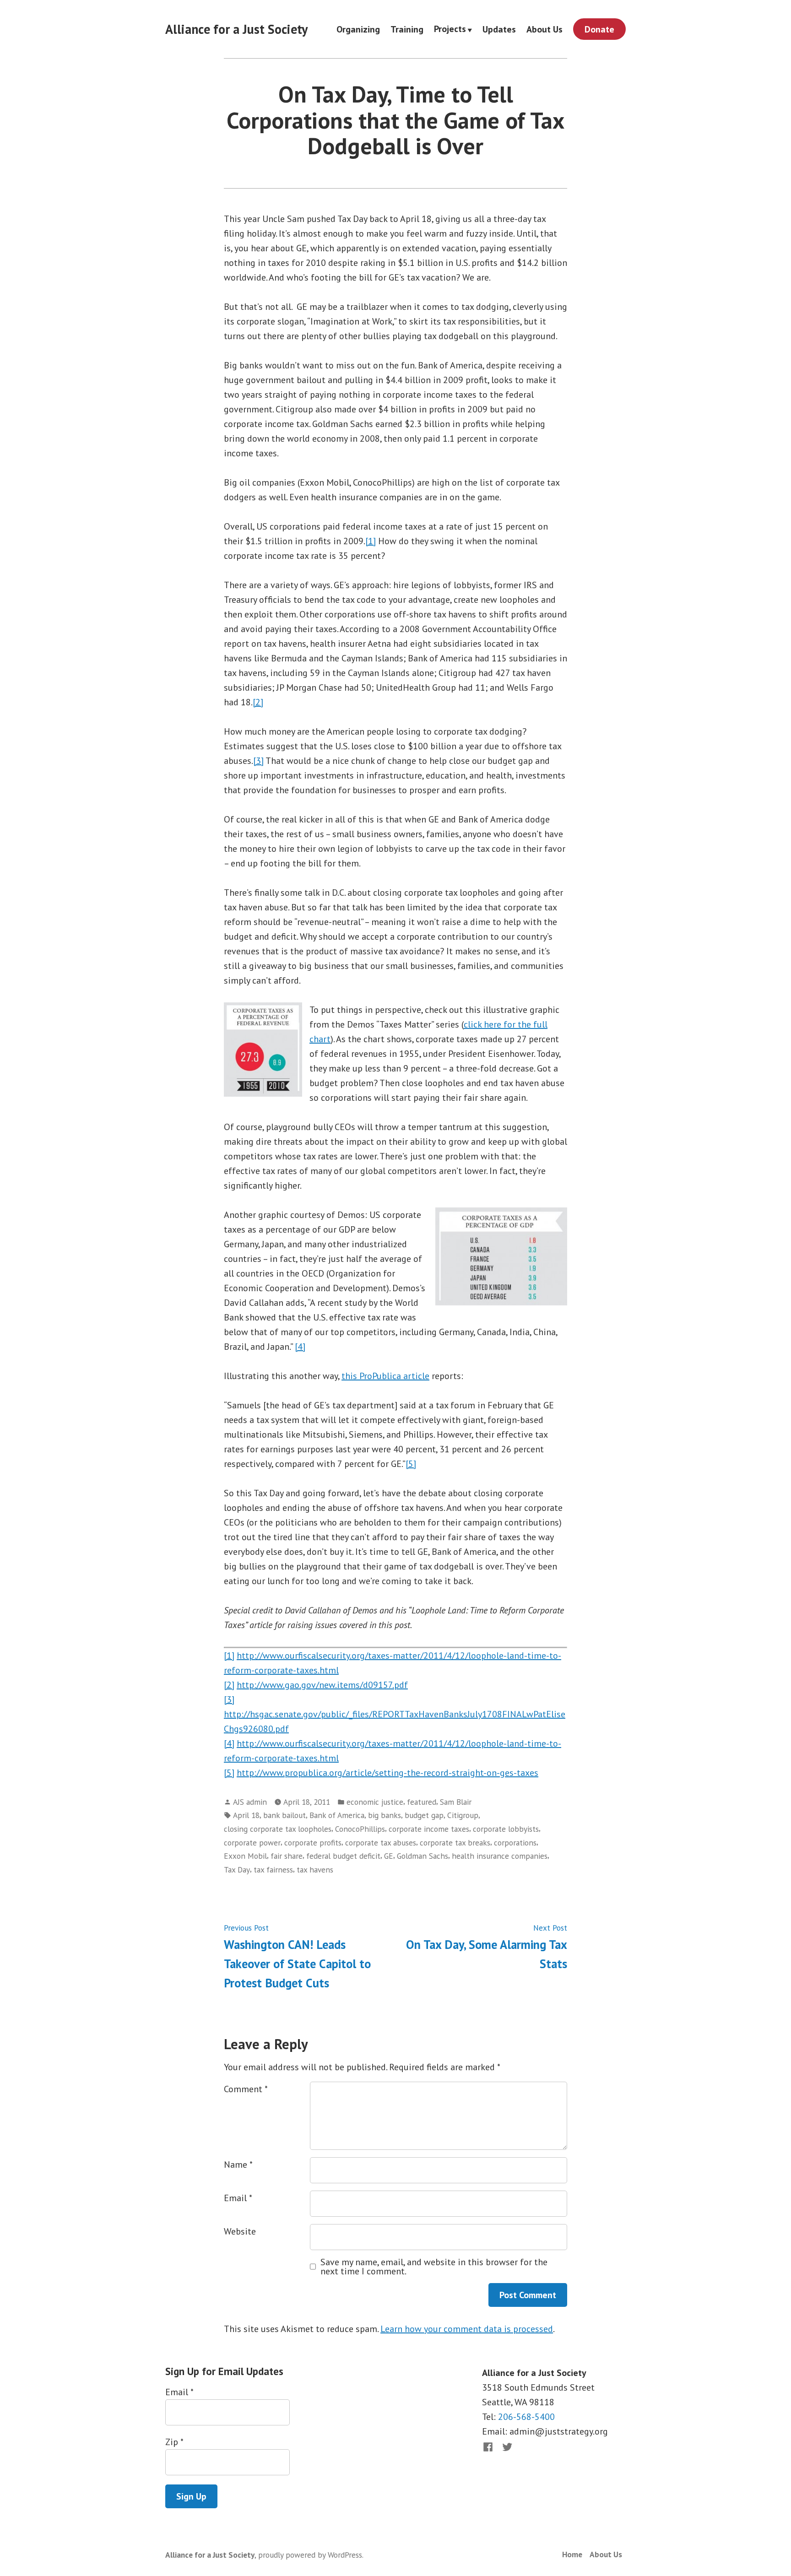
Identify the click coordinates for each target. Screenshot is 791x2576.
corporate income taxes (429, 1829)
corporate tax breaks (455, 1843)
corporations (515, 1843)
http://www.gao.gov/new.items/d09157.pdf (322, 1685)
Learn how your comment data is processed (467, 2329)
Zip (174, 2442)
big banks (385, 1815)
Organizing (358, 29)
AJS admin (250, 1802)
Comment (246, 2089)
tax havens (315, 1870)
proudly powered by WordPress (310, 2555)
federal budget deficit (343, 1856)
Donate (599, 29)
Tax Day (237, 1870)
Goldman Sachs (423, 1856)
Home (572, 2554)
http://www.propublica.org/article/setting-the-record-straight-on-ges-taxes (387, 1773)
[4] (300, 1347)
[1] (371, 541)
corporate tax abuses (381, 1843)
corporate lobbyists (506, 1829)
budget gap (424, 1815)
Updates (499, 29)
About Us (544, 29)
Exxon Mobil (245, 1856)
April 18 (246, 1815)
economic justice (375, 1802)
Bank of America (337, 1815)
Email (238, 2198)
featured (422, 1802)
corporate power (252, 1843)
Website (240, 2231)
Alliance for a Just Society (236, 29)
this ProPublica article (385, 1376)
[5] (411, 1464)
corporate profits (313, 1843)
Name (238, 2165)
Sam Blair (456, 1802)
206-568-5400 (526, 2417)
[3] (258, 761)
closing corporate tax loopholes (278, 1829)
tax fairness (273, 1870)
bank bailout (284, 1815)
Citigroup (463, 1815)
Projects (450, 29)
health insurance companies (500, 1856)
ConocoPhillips (360, 1829)
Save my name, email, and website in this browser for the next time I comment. (434, 2267)
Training (407, 29)
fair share (287, 1856)
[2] (258, 702)
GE (389, 1856)
